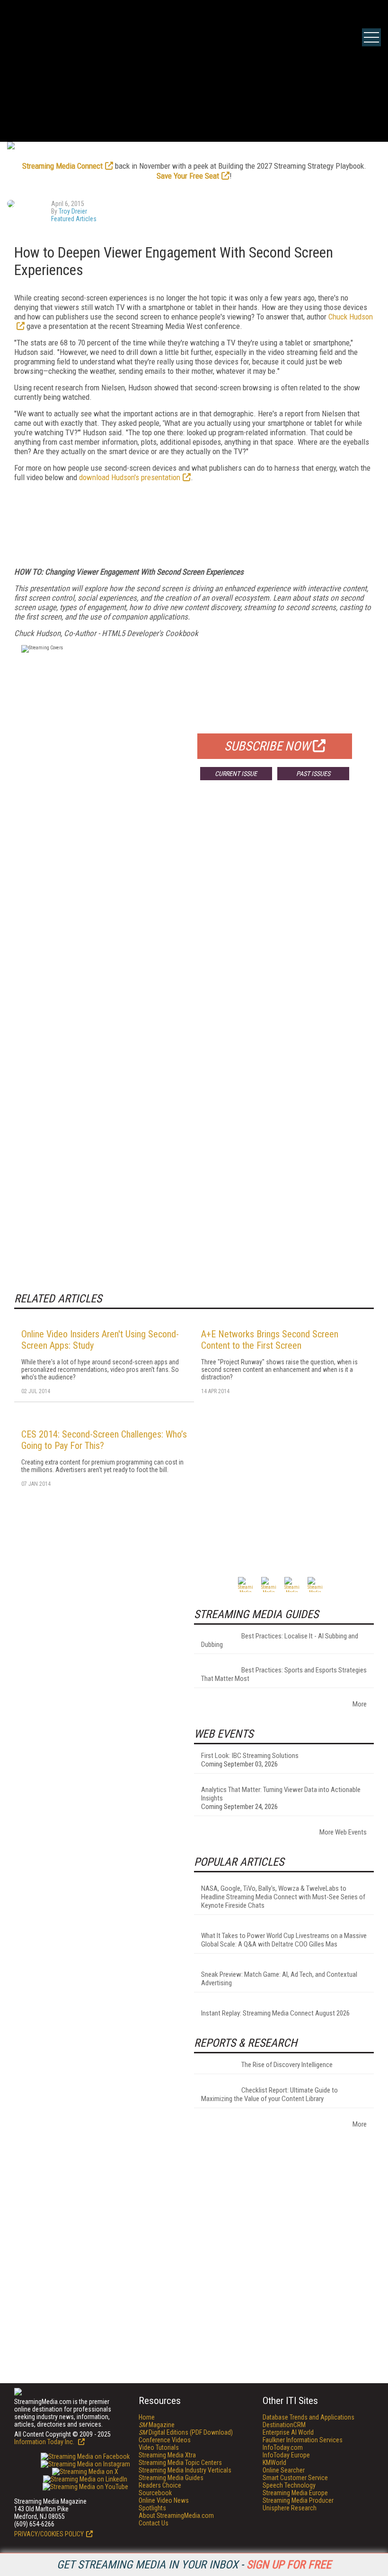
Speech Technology (289, 2485)
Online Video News (164, 2500)
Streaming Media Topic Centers (180, 2463)
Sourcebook (155, 2493)
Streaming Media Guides (171, 2478)
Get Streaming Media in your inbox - (194, 2565)
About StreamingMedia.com (176, 2516)
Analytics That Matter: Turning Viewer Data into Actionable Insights (281, 1794)
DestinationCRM (284, 2425)
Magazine (157, 2425)
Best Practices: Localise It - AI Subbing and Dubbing (280, 1640)
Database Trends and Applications (309, 2417)
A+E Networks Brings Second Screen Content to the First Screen (270, 1340)
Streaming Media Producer (298, 2500)
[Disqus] (194, 927)
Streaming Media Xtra (167, 2455)
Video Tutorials (159, 2447)
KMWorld (274, 2463)
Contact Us (154, 2523)
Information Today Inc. (45, 2442)
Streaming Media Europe (295, 2493)
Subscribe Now (267, 746)
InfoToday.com (283, 2447)
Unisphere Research (290, 2508)
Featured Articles (74, 219)
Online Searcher (284, 2470)
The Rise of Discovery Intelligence (287, 2065)
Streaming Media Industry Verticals (185, 2470)
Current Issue (236, 774)
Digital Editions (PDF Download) (186, 2432)
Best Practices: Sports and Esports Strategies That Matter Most (284, 1674)
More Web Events (343, 1832)
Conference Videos (165, 2440)
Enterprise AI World (288, 2432)
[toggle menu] (371, 37)
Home (147, 2417)
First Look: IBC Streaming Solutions (250, 1756)
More (360, 1704)
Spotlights (152, 2508)
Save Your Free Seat (188, 176)
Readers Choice (160, 2485)
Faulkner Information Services (303, 2440)
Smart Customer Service (295, 2478)
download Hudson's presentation (130, 477)
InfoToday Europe (286, 2455)
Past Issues (313, 774)
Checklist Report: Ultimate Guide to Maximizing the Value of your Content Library (269, 2094)
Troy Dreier (73, 211)
